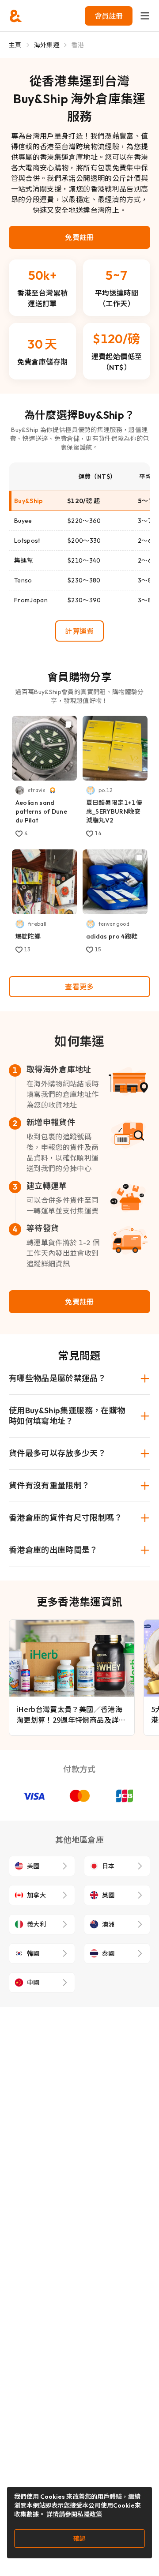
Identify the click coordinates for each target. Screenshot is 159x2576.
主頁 (15, 45)
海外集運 (47, 45)
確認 (79, 2538)
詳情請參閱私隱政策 (74, 2514)
